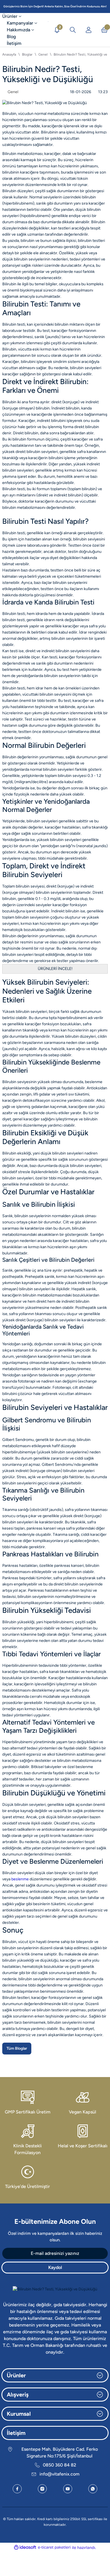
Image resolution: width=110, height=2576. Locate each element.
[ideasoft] (25, 2547)
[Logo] (48, 30)
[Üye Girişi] (89, 30)
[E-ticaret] (54, 2547)
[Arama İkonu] (73, 30)
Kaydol (55, 2267)
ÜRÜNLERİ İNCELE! (55, 969)
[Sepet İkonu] (104, 30)
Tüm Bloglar (17, 2048)
